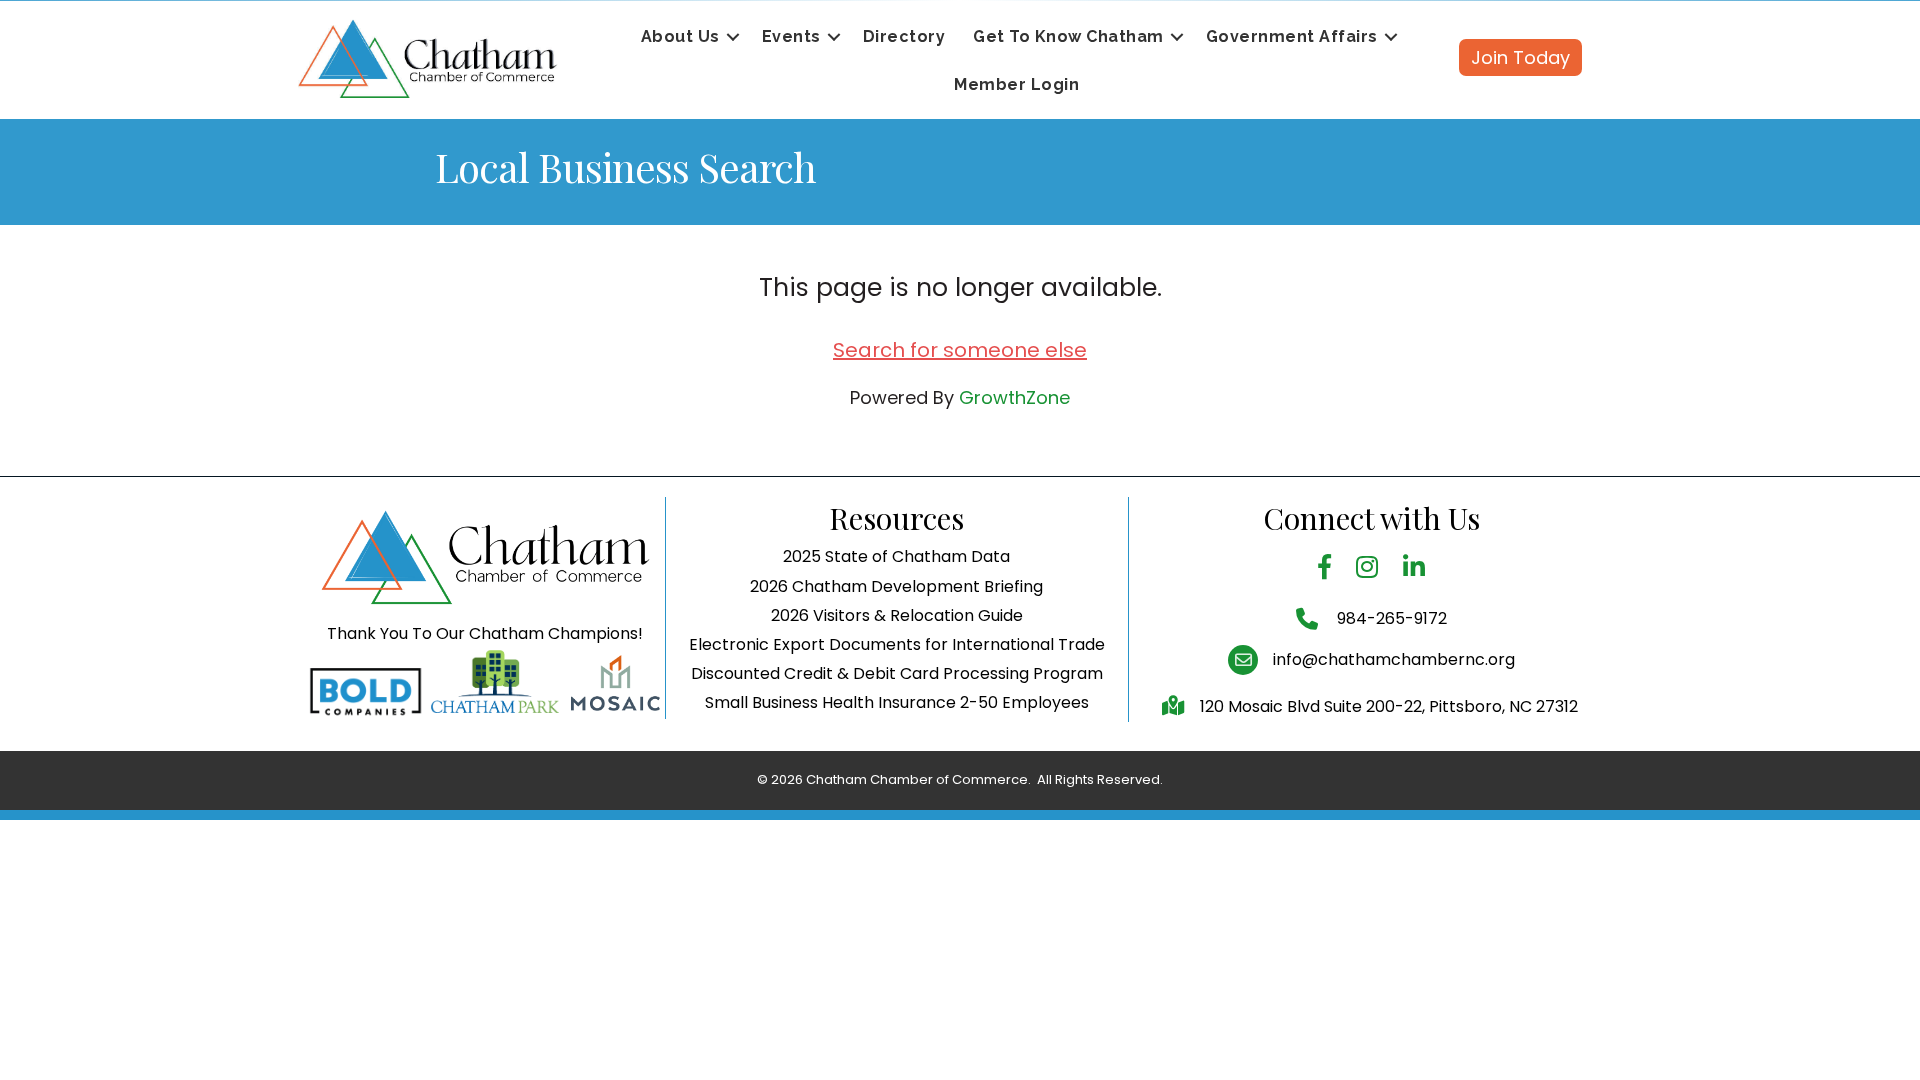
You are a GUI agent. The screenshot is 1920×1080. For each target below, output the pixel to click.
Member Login (1016, 84)
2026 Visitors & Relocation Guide (897, 615)
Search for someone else (960, 350)
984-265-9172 (1390, 618)
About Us (680, 36)
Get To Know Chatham (1068, 36)
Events (791, 36)
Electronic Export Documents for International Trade (897, 644)
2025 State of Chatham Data (896, 556)
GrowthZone (1014, 397)
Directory (904, 36)
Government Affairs (1292, 36)
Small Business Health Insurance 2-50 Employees (897, 702)
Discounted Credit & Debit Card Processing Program (897, 673)
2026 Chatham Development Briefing (896, 586)
